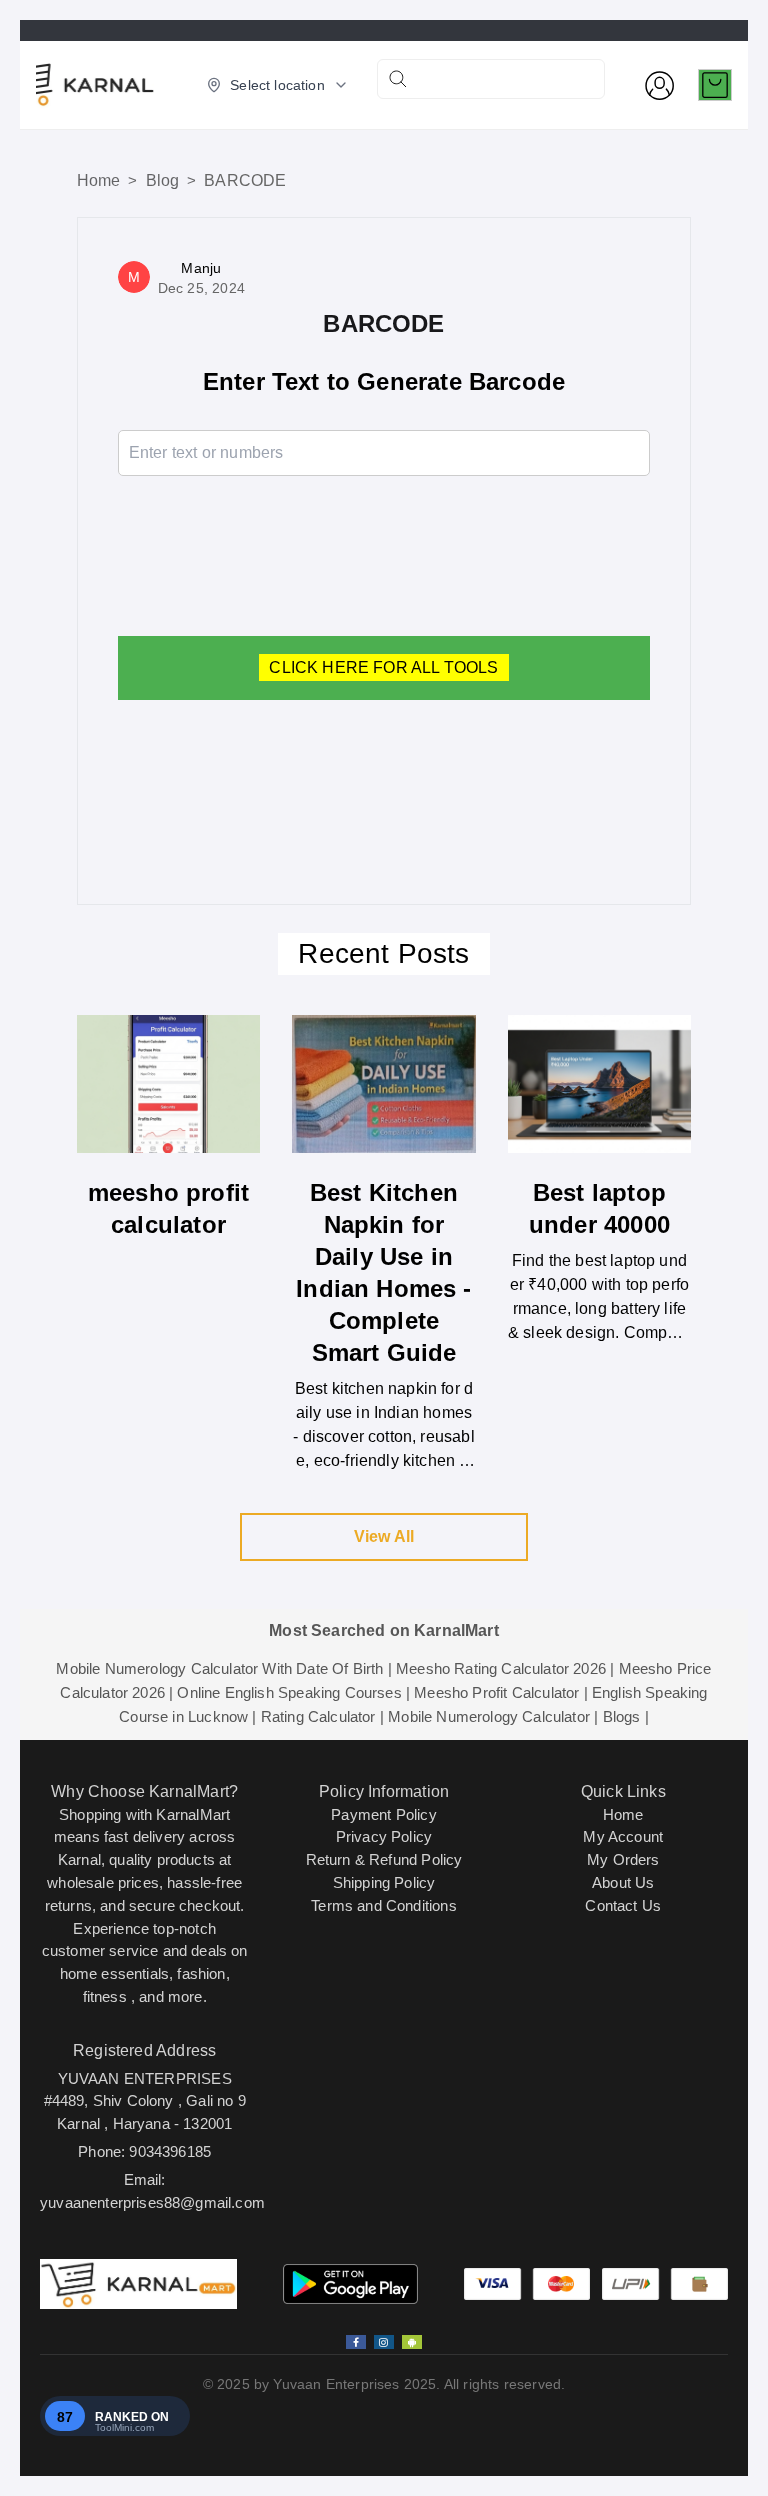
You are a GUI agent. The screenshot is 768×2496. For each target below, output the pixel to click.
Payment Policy (383, 1814)
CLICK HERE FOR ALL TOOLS (383, 667)
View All (384, 1536)
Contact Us (623, 1905)
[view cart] (715, 85)
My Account (623, 1836)
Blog (163, 180)
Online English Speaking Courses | (293, 1692)
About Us (623, 1882)
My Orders (623, 1859)
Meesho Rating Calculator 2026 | (505, 1668)
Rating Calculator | (322, 1716)
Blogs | (626, 1716)
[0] (715, 85)
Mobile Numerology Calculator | (493, 1716)
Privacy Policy (384, 1836)
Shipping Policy (384, 1882)
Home (99, 180)
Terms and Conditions (383, 1905)
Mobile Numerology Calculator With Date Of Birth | (223, 1668)
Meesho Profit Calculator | (500, 1692)
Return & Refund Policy (384, 1859)
